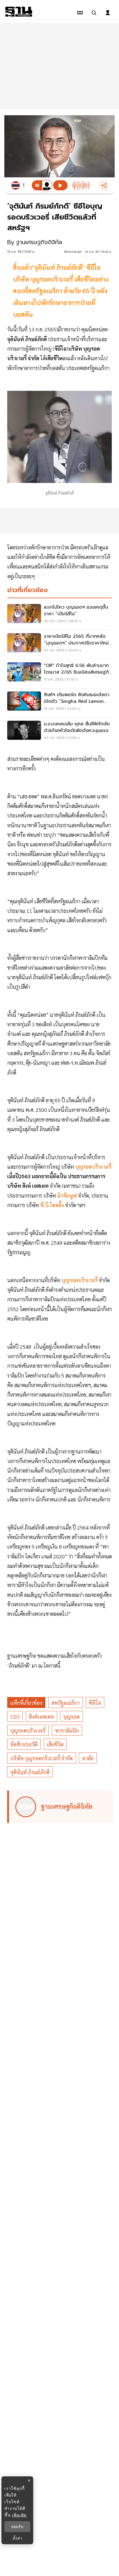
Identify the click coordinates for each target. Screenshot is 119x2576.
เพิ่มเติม (19, 2515)
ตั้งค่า (17, 2538)
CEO (15, 1717)
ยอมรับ (17, 2527)
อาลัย (88, 1758)
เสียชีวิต (55, 1744)
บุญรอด (71, 1717)
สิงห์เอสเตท (41, 1717)
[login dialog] (108, 13)
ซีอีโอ (95, 1703)
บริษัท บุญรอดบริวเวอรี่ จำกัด (42, 1758)
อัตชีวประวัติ (24, 1744)
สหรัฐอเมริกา (66, 1703)
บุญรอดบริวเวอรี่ (28, 1730)
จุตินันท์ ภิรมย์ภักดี (30, 1772)
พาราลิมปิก (67, 1730)
